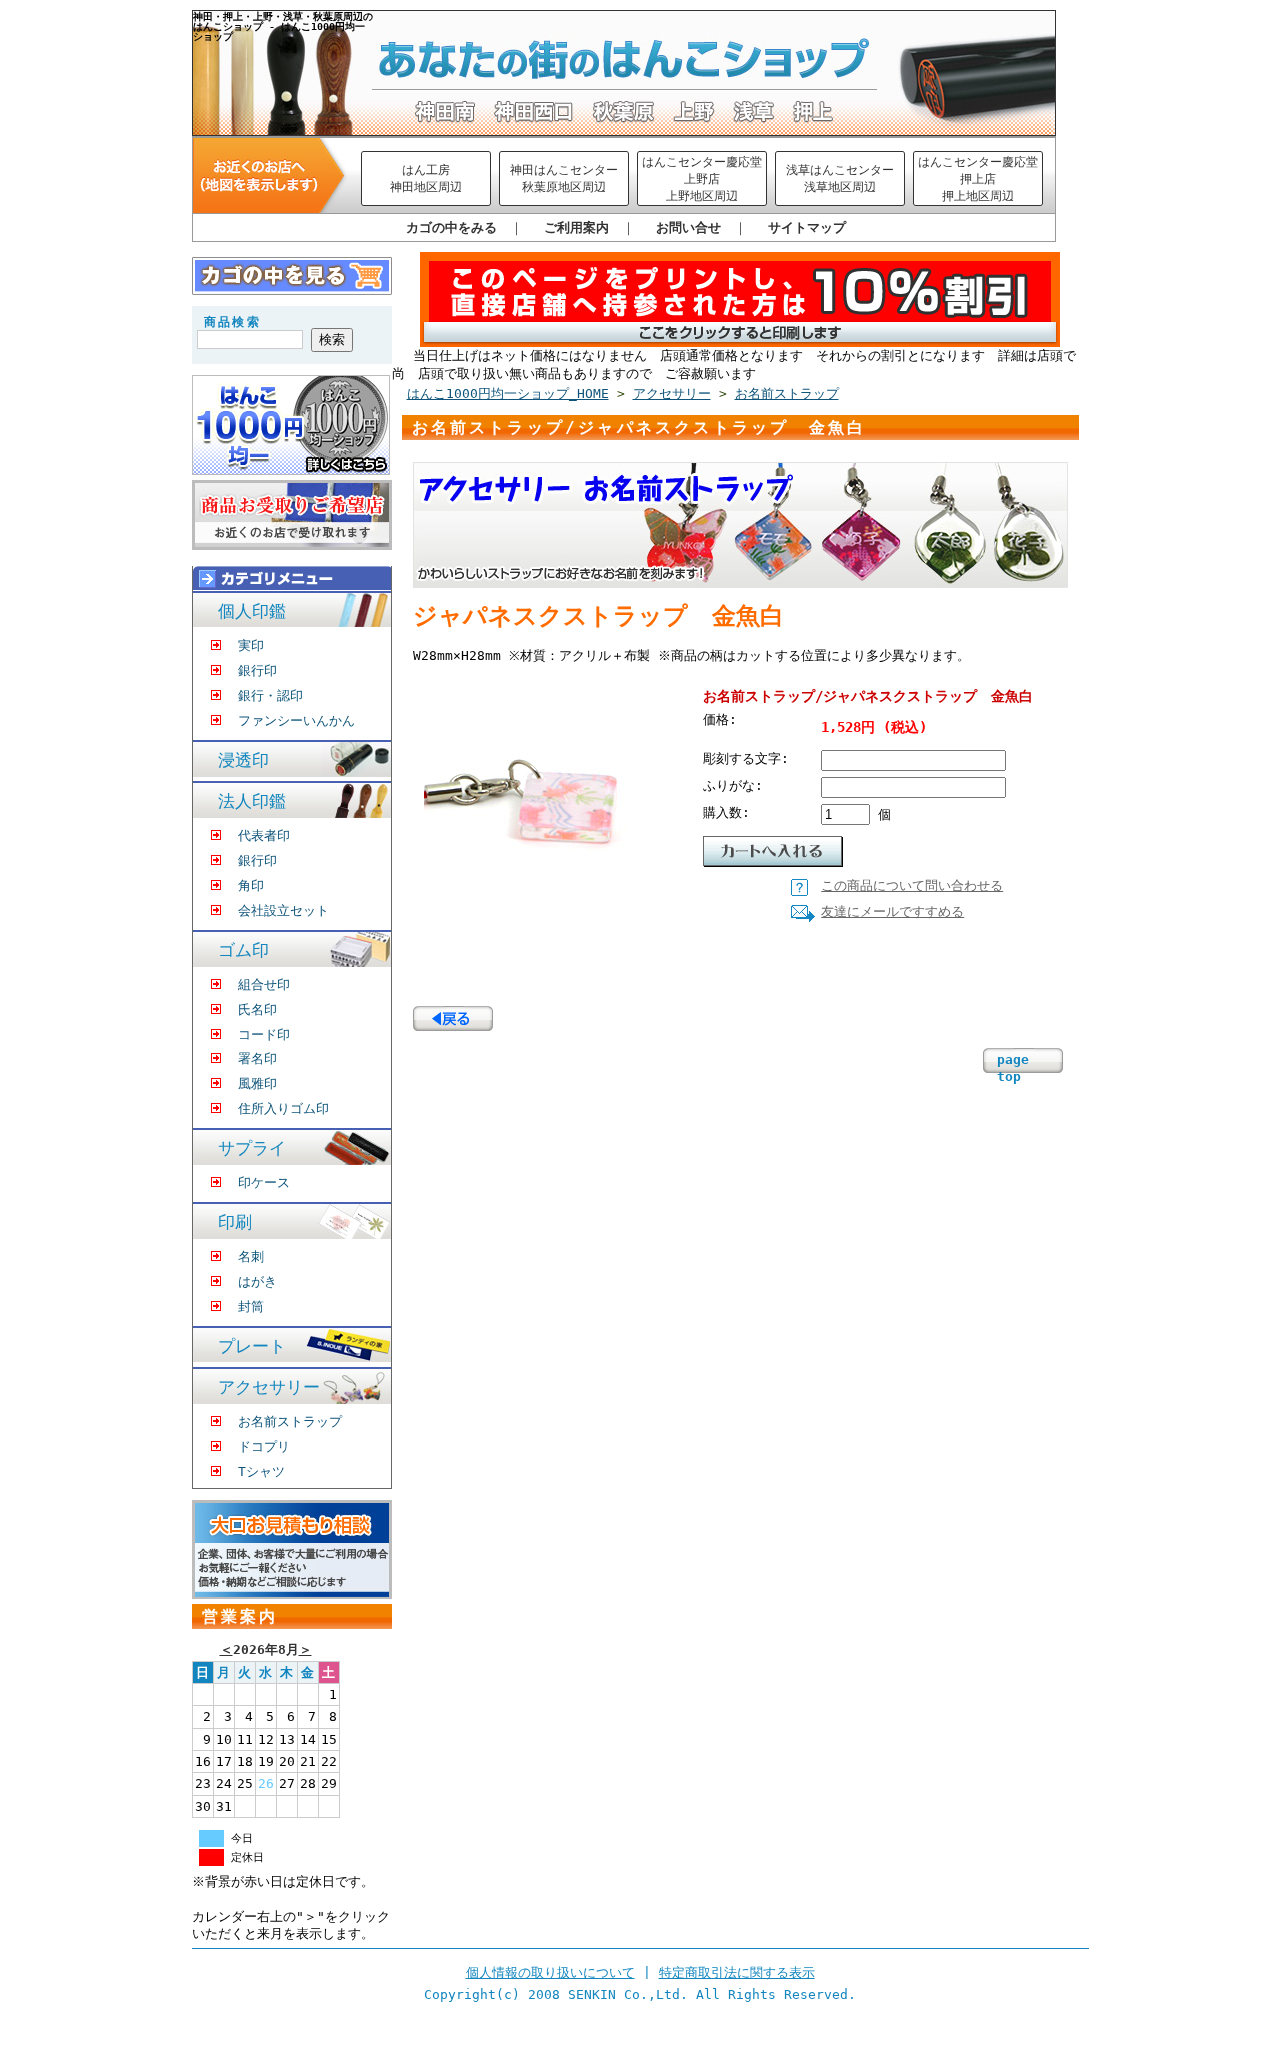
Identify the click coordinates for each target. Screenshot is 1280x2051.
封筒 (251, 1306)
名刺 (251, 1256)
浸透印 (243, 760)
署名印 (257, 1058)
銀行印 (257, 670)
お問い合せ (688, 227)
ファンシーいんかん (296, 720)
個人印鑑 (252, 611)
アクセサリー (269, 1387)
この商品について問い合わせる (912, 885)
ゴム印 (243, 950)
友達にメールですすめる (892, 911)
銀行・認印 (270, 695)
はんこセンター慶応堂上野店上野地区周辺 (702, 179)
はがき (257, 1281)
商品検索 (233, 322)
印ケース (264, 1182)
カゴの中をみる (451, 227)
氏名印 (257, 1009)
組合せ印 (264, 984)
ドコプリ (264, 1446)
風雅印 (257, 1083)
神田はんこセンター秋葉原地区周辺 (564, 178)
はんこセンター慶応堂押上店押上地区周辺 (978, 179)
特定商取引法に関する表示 (737, 1972)
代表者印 (264, 835)
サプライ (252, 1148)
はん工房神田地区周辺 (426, 178)
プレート (252, 1346)
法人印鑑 (252, 801)
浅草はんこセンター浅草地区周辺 (840, 178)
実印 (251, 645)
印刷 (235, 1222)
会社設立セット (283, 910)
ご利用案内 (576, 227)
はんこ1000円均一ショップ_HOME (508, 393)
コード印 (264, 1034)
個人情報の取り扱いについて (550, 1972)
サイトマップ (807, 227)
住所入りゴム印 (283, 1108)
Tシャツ (261, 1471)
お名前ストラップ (290, 1421)
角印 (251, 885)
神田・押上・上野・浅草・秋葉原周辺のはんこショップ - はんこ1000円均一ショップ (283, 26)
